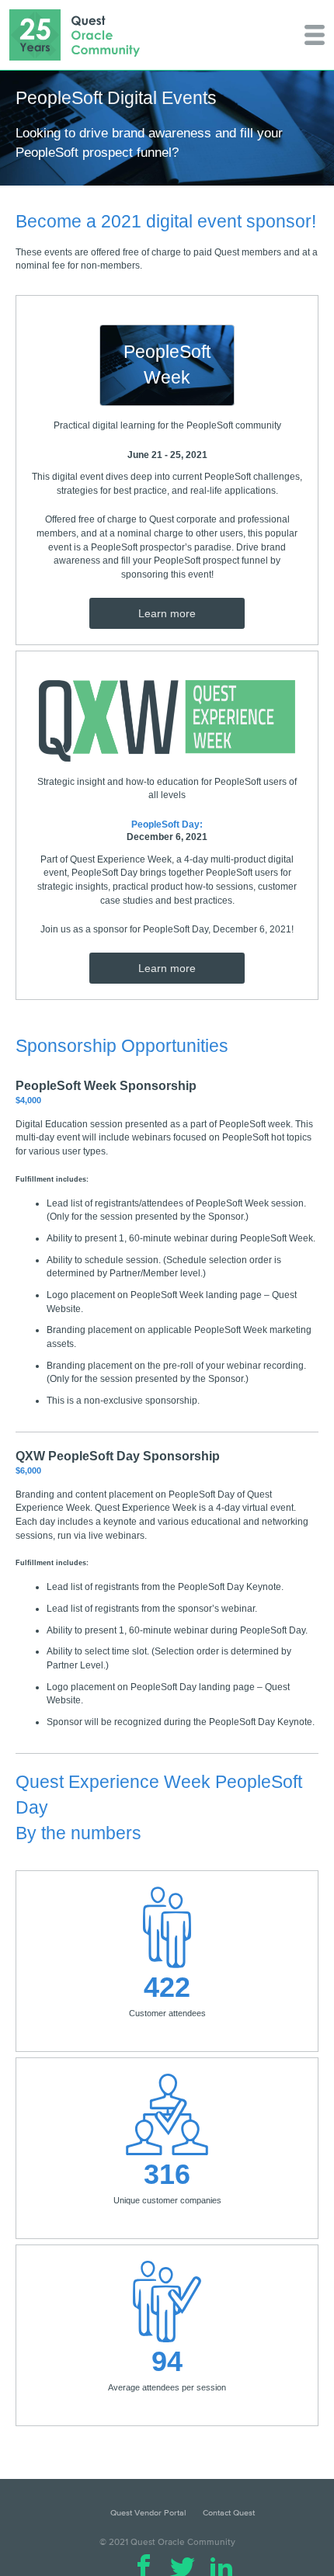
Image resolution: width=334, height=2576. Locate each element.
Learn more (167, 613)
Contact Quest (229, 2512)
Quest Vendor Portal (148, 2512)
